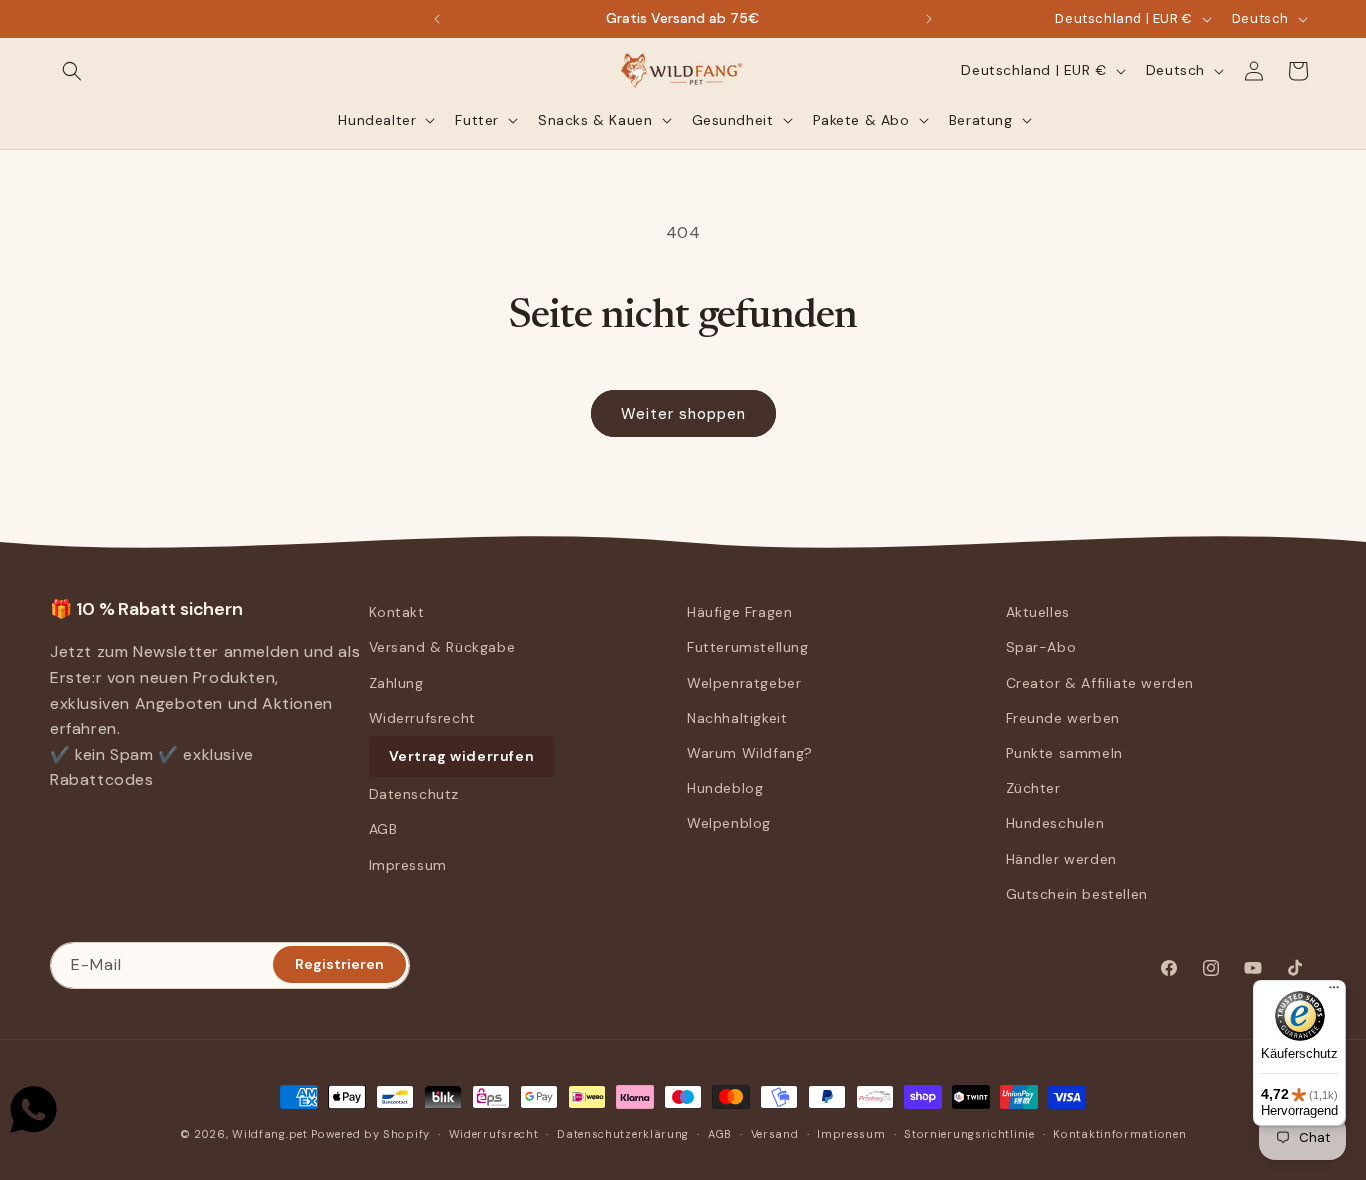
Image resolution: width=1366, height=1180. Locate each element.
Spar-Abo (1041, 647)
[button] (72, 71)
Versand (775, 1134)
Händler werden (1061, 859)
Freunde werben (1063, 718)
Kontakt (397, 612)
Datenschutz (414, 794)
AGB (383, 829)
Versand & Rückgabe (442, 647)
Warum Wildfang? (750, 753)
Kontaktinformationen (1119, 1134)
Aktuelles (1038, 612)
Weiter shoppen (683, 414)
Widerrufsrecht (422, 718)
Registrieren (339, 964)
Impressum (408, 865)
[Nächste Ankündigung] (929, 19)
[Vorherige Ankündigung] (437, 19)
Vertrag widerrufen (462, 756)
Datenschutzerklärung (623, 1134)
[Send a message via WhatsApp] (33, 1109)
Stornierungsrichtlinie (969, 1134)
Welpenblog (729, 823)
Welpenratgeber (744, 683)
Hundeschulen (1055, 823)
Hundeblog (725, 788)
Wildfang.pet (269, 1134)
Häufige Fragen (739, 612)
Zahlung (396, 683)
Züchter (1033, 788)
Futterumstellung (748, 647)
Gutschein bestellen (1077, 894)
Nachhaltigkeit (737, 718)
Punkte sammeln (1064, 753)
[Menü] (1334, 992)
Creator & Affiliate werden (1100, 683)
